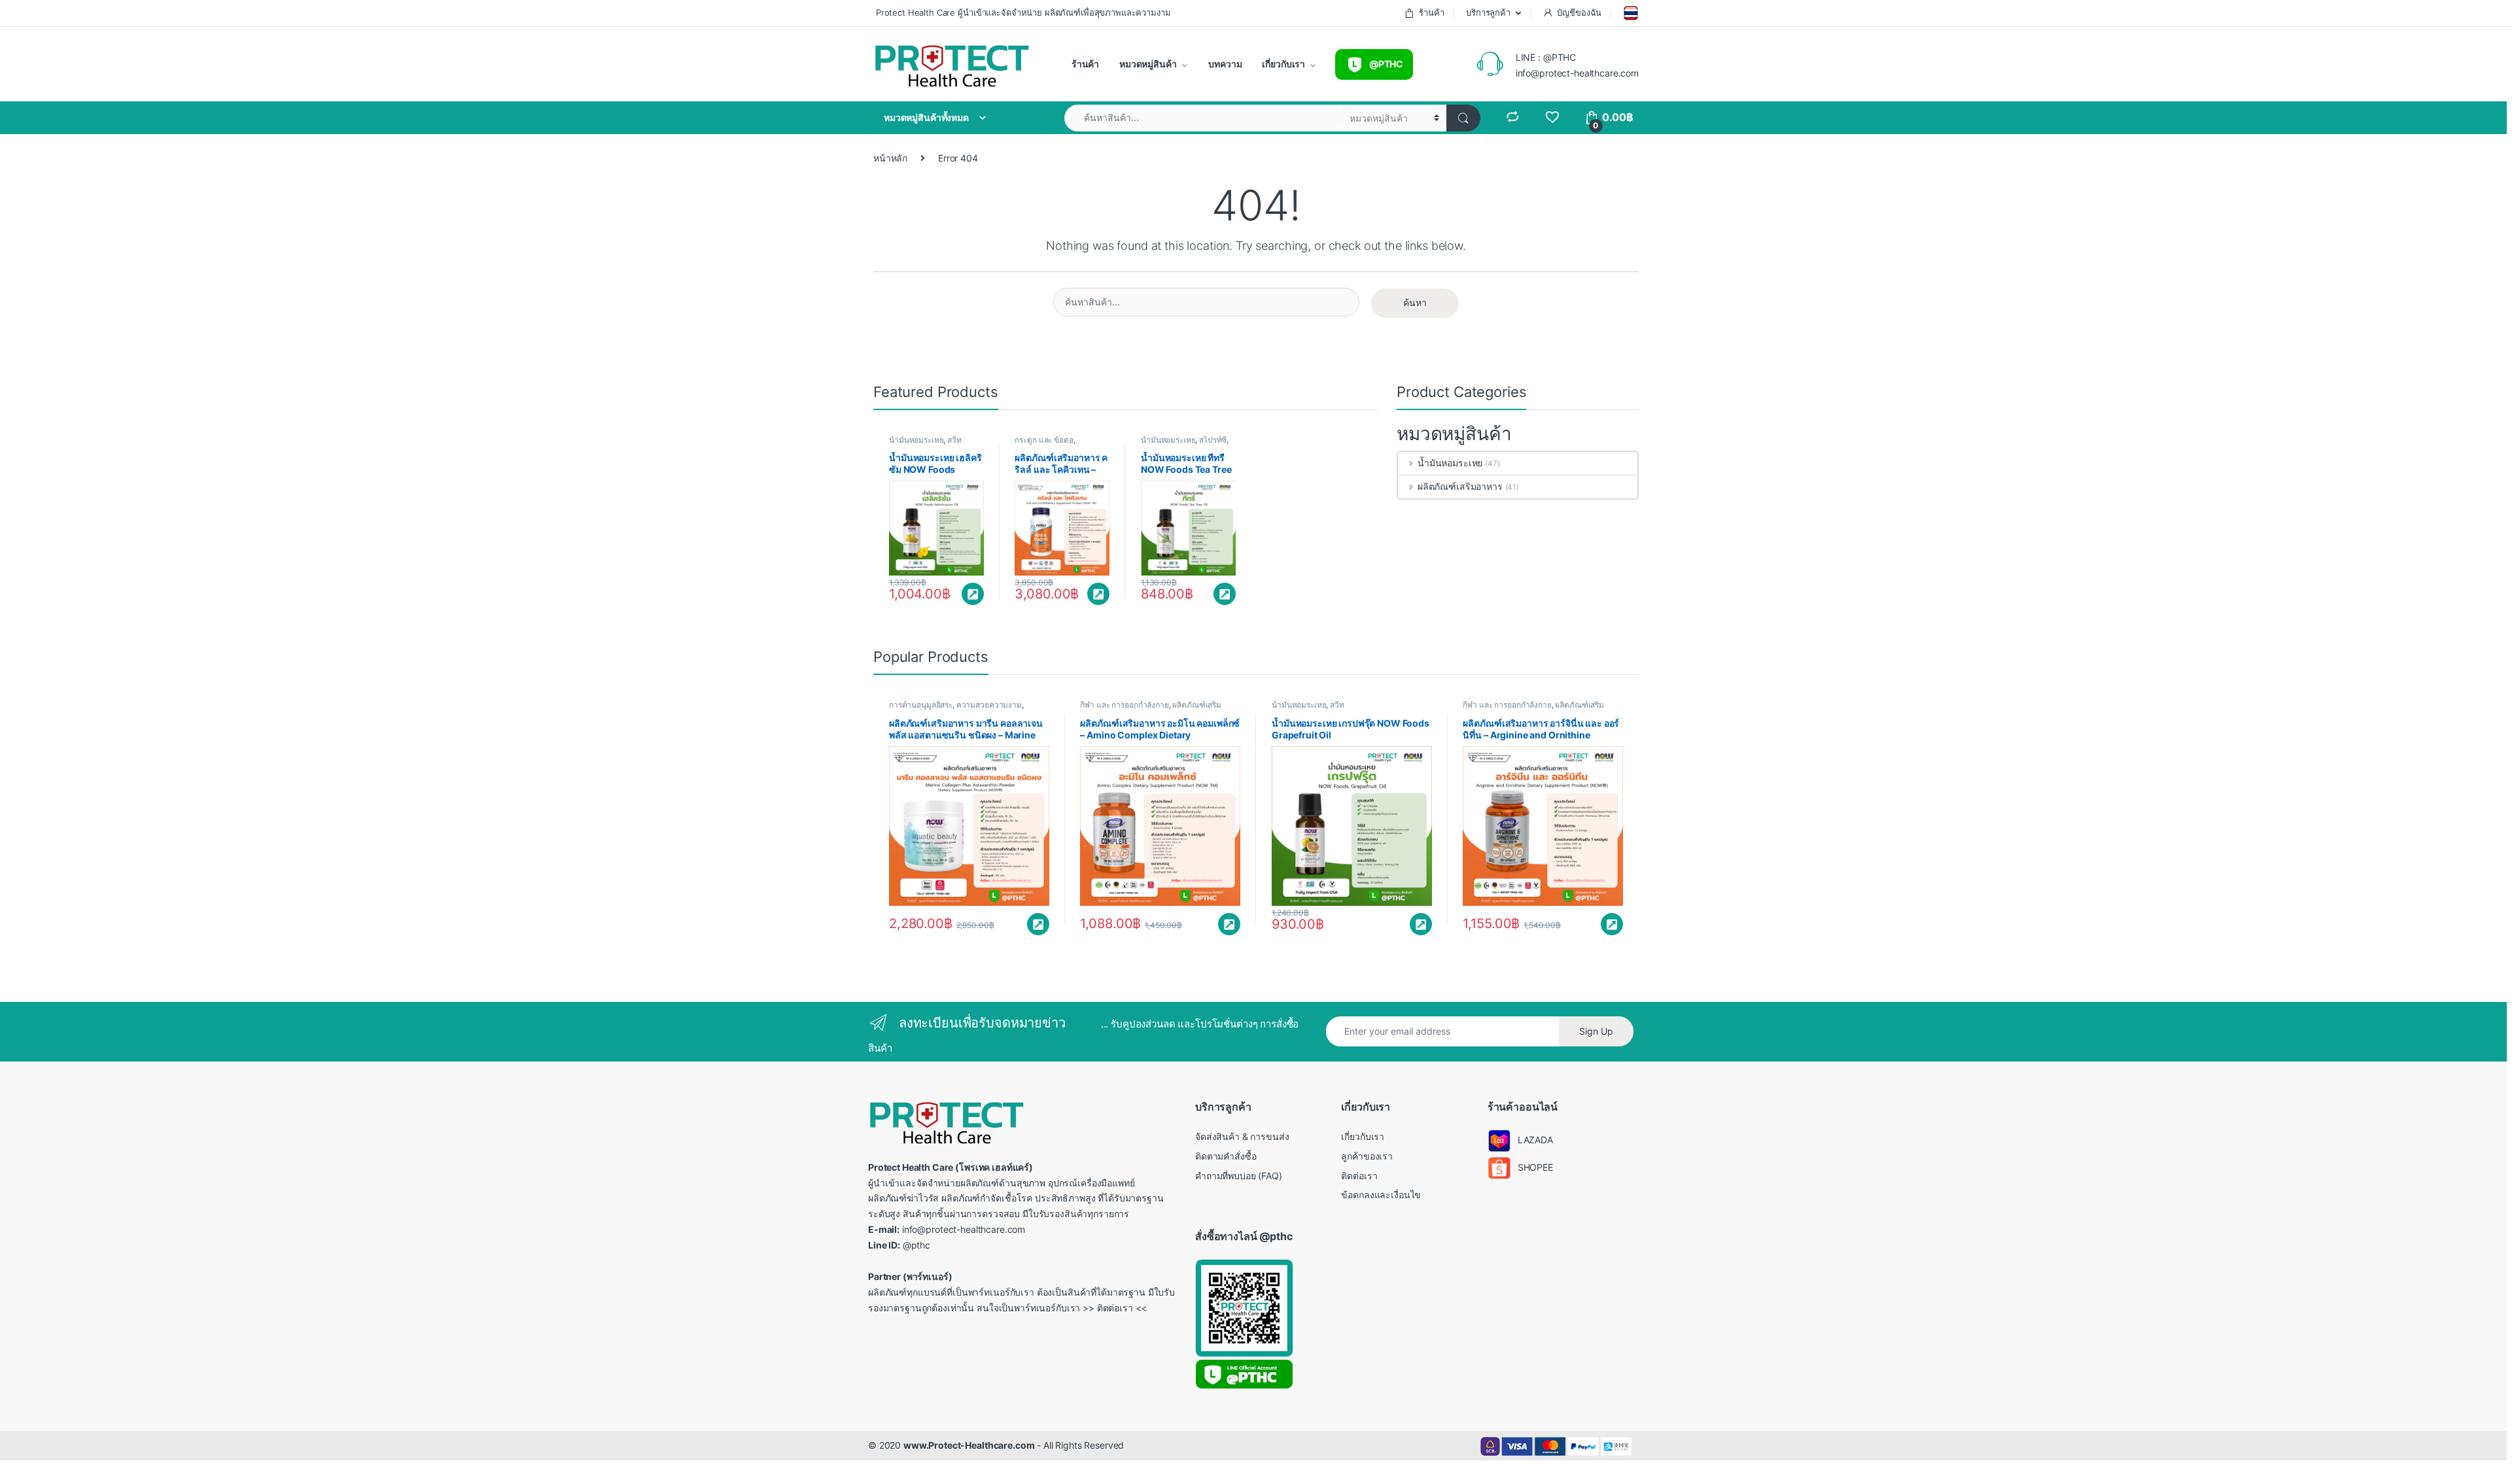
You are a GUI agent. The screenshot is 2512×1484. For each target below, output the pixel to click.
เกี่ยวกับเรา (1283, 64)
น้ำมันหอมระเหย (916, 440)
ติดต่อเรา (1359, 1176)
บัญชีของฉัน (1579, 12)
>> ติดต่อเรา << (1115, 1308)
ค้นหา (1415, 302)
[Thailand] (1630, 13)
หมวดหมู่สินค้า (1147, 64)
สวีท (954, 440)
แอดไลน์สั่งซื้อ (973, 594)
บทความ (1225, 64)
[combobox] (1202, 118)
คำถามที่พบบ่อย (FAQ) (1239, 1176)
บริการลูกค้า (1487, 12)
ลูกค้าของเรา (1367, 1156)
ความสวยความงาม (989, 705)
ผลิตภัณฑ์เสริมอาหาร (1460, 486)
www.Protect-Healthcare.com (969, 1445)
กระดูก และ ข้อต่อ (1044, 440)
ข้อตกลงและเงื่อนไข (1381, 1195)
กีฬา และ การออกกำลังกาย (1124, 705)
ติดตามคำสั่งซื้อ (1226, 1156)
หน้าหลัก (890, 158)
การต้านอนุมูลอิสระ (921, 705)
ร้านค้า (1431, 12)
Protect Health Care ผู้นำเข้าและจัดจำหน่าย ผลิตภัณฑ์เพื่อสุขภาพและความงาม (1022, 12)
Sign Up (1596, 1031)
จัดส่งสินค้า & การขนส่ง (1242, 1136)
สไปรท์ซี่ (1213, 440)
